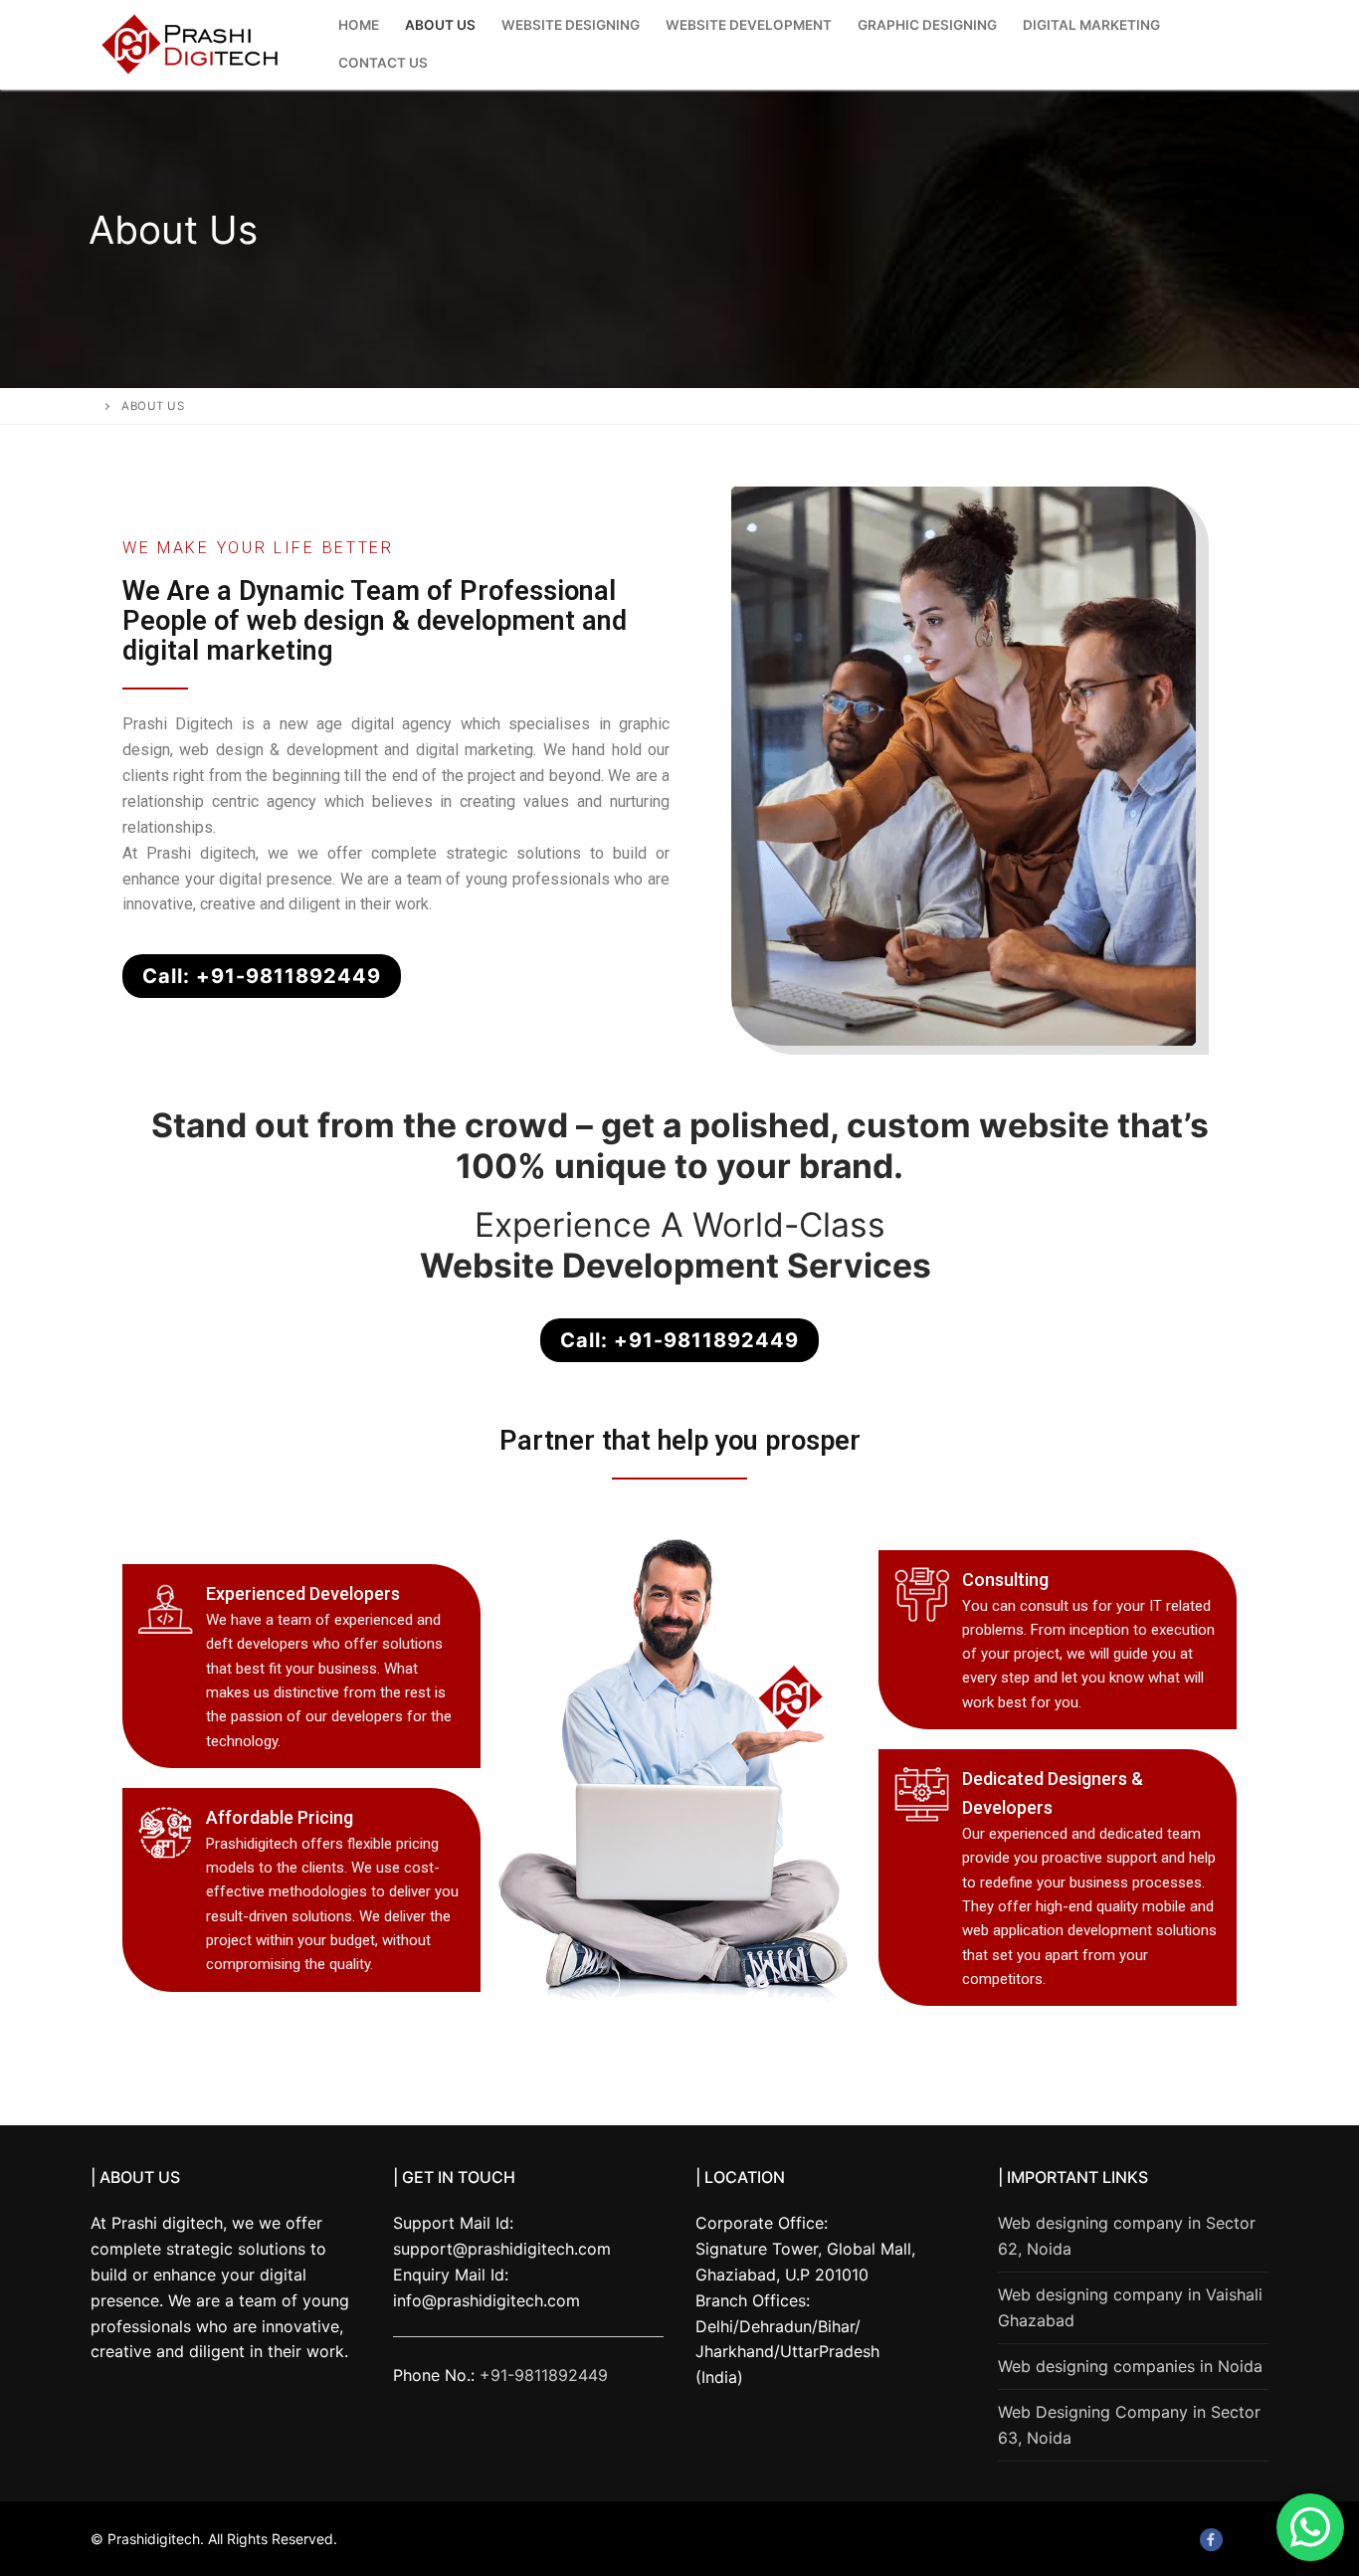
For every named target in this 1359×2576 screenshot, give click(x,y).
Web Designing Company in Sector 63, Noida (1129, 2425)
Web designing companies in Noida (1130, 2366)
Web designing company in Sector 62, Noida (1127, 2236)
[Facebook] (1211, 2540)
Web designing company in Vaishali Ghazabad (1130, 2307)
